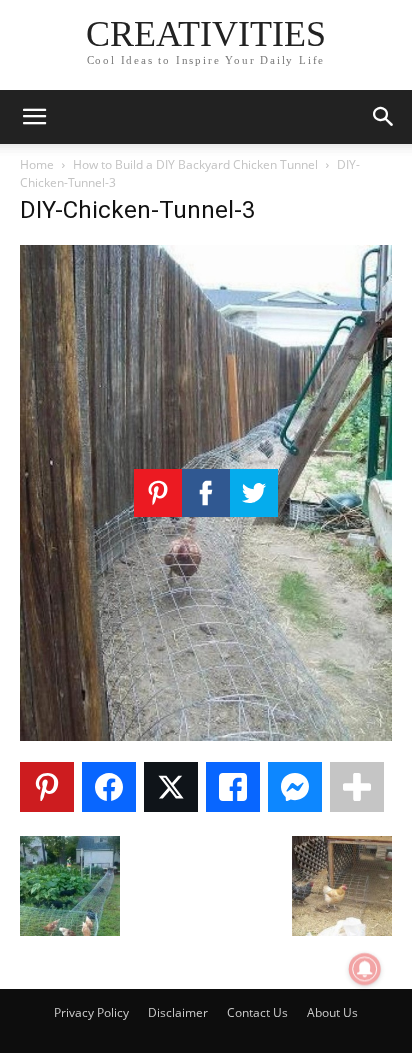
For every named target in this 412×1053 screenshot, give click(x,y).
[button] (34, 117)
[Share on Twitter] (171, 787)
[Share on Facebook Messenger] (295, 787)
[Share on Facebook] (109, 787)
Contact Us (257, 1012)
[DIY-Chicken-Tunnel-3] (206, 735)
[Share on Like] (233, 787)
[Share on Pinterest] (47, 787)
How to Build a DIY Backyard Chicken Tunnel (195, 164)
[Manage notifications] (365, 969)
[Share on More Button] (357, 787)
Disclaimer (178, 1012)
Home (37, 164)
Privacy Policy (91, 1012)
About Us (332, 1012)
